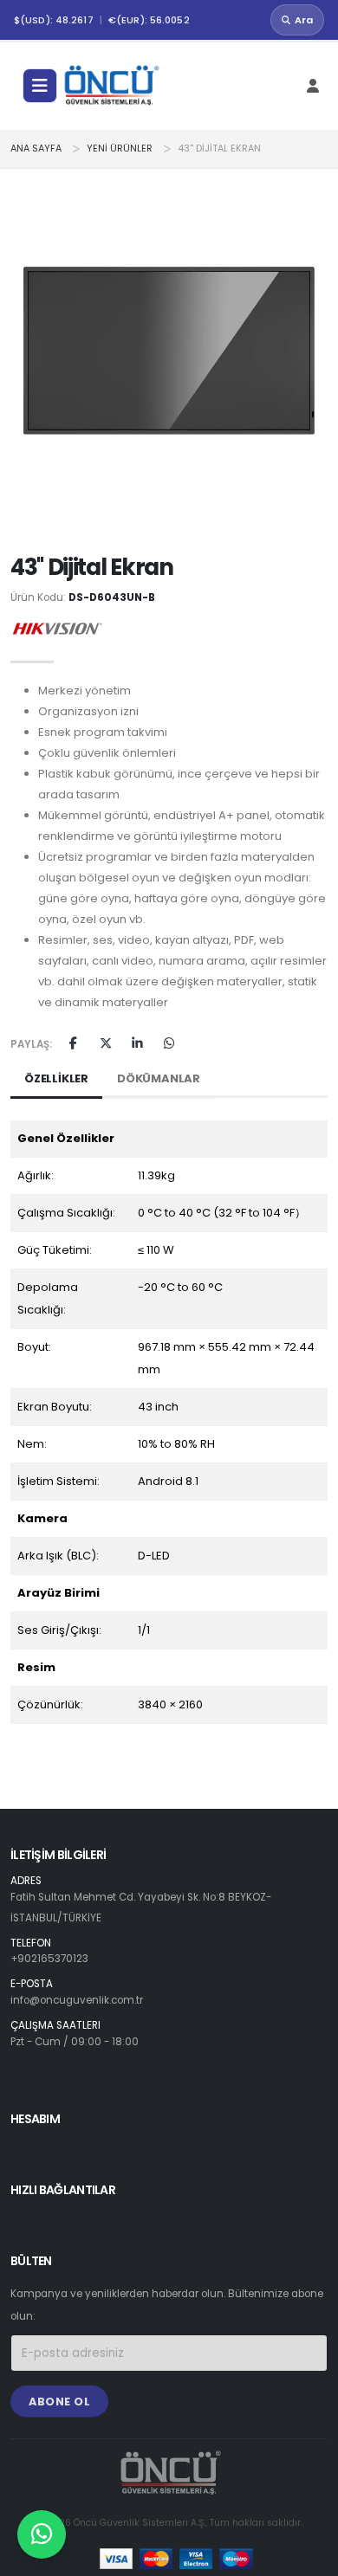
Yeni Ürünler (120, 148)
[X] (105, 1044)
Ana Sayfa (36, 148)
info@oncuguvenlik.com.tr (77, 2000)
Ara (304, 20)
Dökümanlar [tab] (159, 1078)
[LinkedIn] (137, 1044)
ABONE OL (59, 2402)
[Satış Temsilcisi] (42, 2534)
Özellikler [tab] (56, 1078)
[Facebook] (73, 1044)
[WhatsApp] (169, 1044)
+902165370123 (49, 1959)
